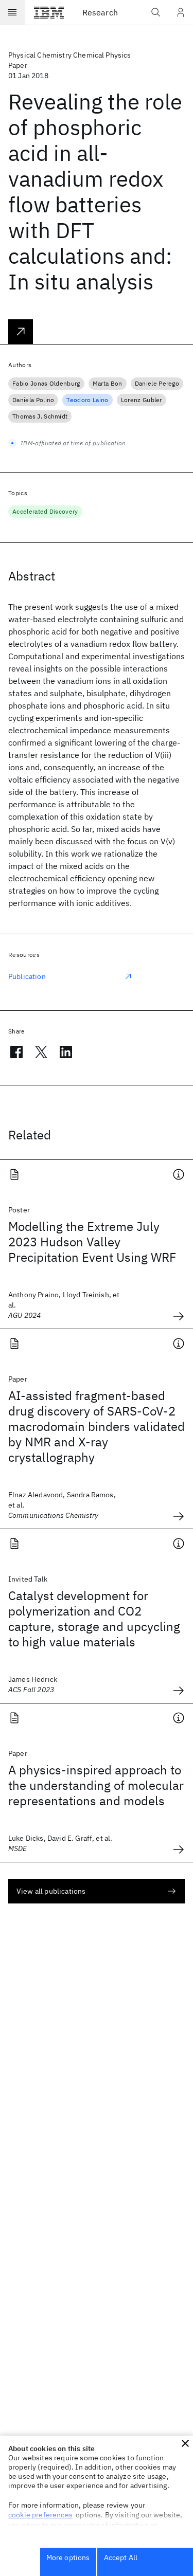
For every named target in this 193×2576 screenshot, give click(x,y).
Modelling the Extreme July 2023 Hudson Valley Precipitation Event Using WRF (92, 1242)
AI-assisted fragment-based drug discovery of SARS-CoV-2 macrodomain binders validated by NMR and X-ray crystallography (97, 1426)
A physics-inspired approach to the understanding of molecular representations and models (96, 1785)
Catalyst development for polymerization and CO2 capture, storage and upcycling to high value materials (94, 1619)
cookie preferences (40, 2515)
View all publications (51, 1891)
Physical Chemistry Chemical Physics (70, 55)
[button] (185, 2443)
